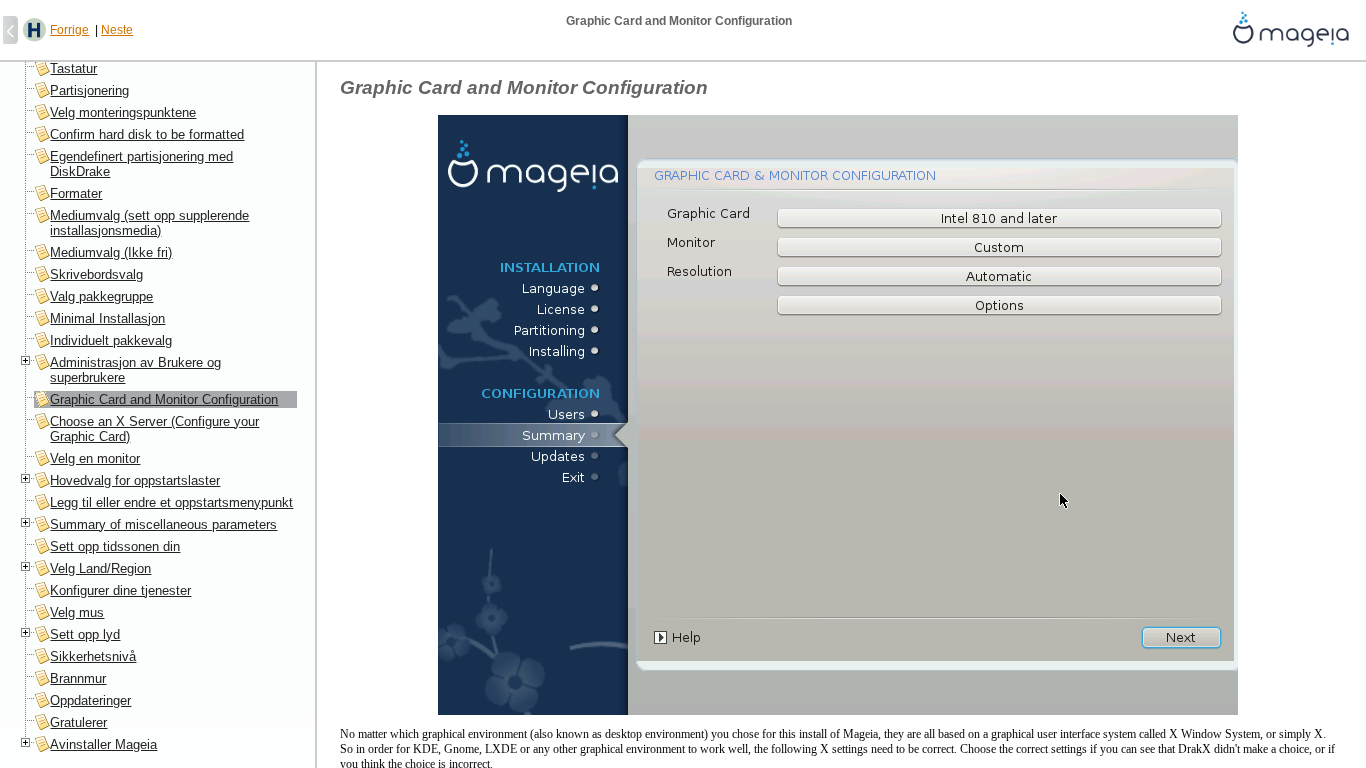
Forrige (69, 30)
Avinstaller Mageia (103, 744)
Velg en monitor (95, 458)
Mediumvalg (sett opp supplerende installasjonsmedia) (149, 223)
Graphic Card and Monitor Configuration (164, 399)
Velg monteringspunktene (123, 112)
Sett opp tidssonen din (115, 546)
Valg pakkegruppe (101, 296)
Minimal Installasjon (107, 318)
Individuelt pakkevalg (111, 340)
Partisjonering (89, 90)
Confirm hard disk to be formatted (147, 134)
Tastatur (73, 68)
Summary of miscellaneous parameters (163, 524)
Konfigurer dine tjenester (120, 590)
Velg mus (77, 612)
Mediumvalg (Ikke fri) (111, 252)
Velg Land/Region (100, 568)
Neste (117, 30)
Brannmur (78, 678)
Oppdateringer (90, 700)
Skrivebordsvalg (96, 274)
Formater (76, 193)
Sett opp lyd (85, 634)
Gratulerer (78, 722)
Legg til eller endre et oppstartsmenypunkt (171, 502)
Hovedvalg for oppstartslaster (135, 480)
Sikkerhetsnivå (93, 656)
